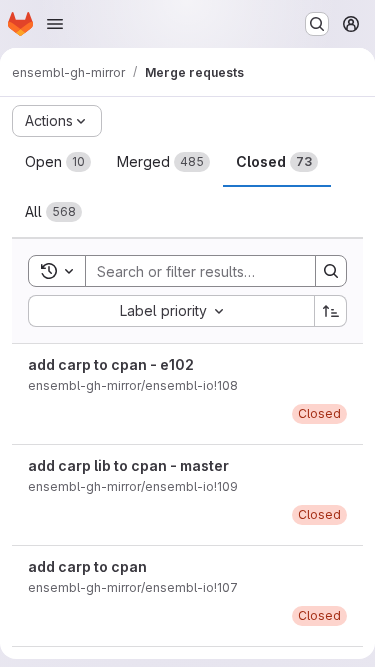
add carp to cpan (87, 566)
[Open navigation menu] (55, 24)
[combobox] (171, 311)
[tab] (58, 162)
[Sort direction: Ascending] (331, 311)
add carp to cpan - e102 (111, 364)
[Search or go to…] (317, 24)
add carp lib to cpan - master (128, 465)
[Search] (331, 271)
